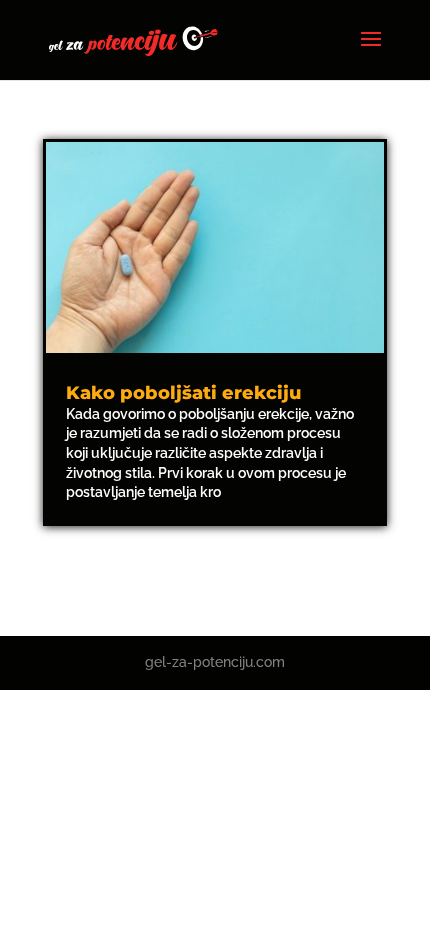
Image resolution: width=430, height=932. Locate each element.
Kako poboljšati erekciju (183, 393)
